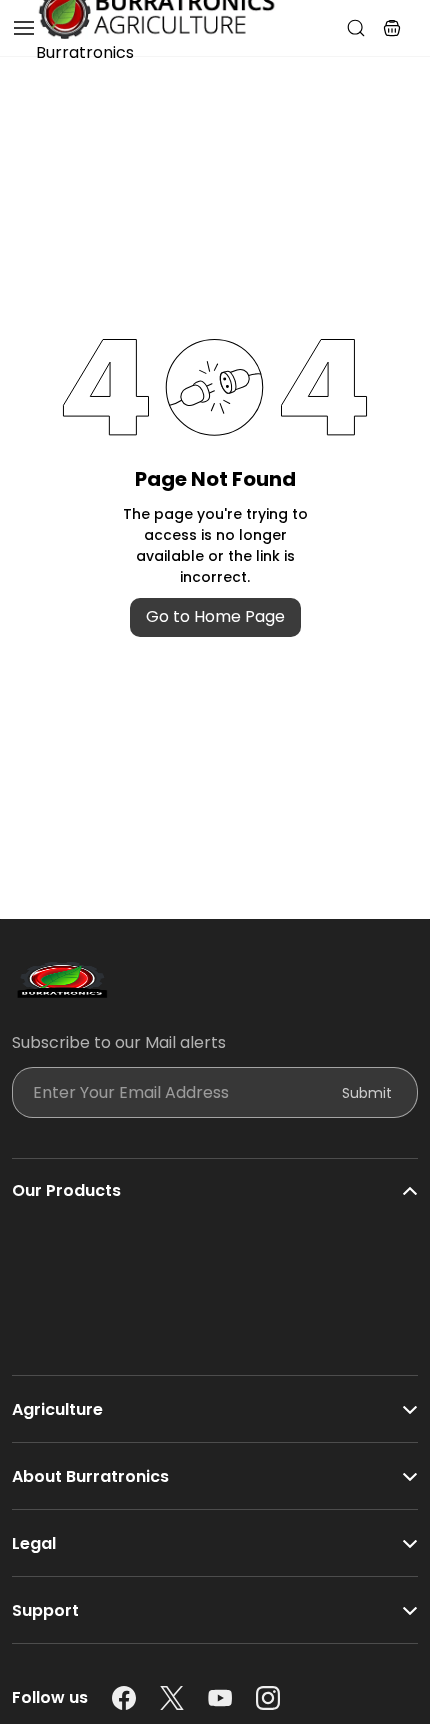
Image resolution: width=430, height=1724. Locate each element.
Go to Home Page (215, 616)
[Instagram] (268, 1698)
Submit (367, 1093)
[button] (392, 28)
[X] (172, 1698)
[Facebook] (124, 1698)
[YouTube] (220, 1698)
